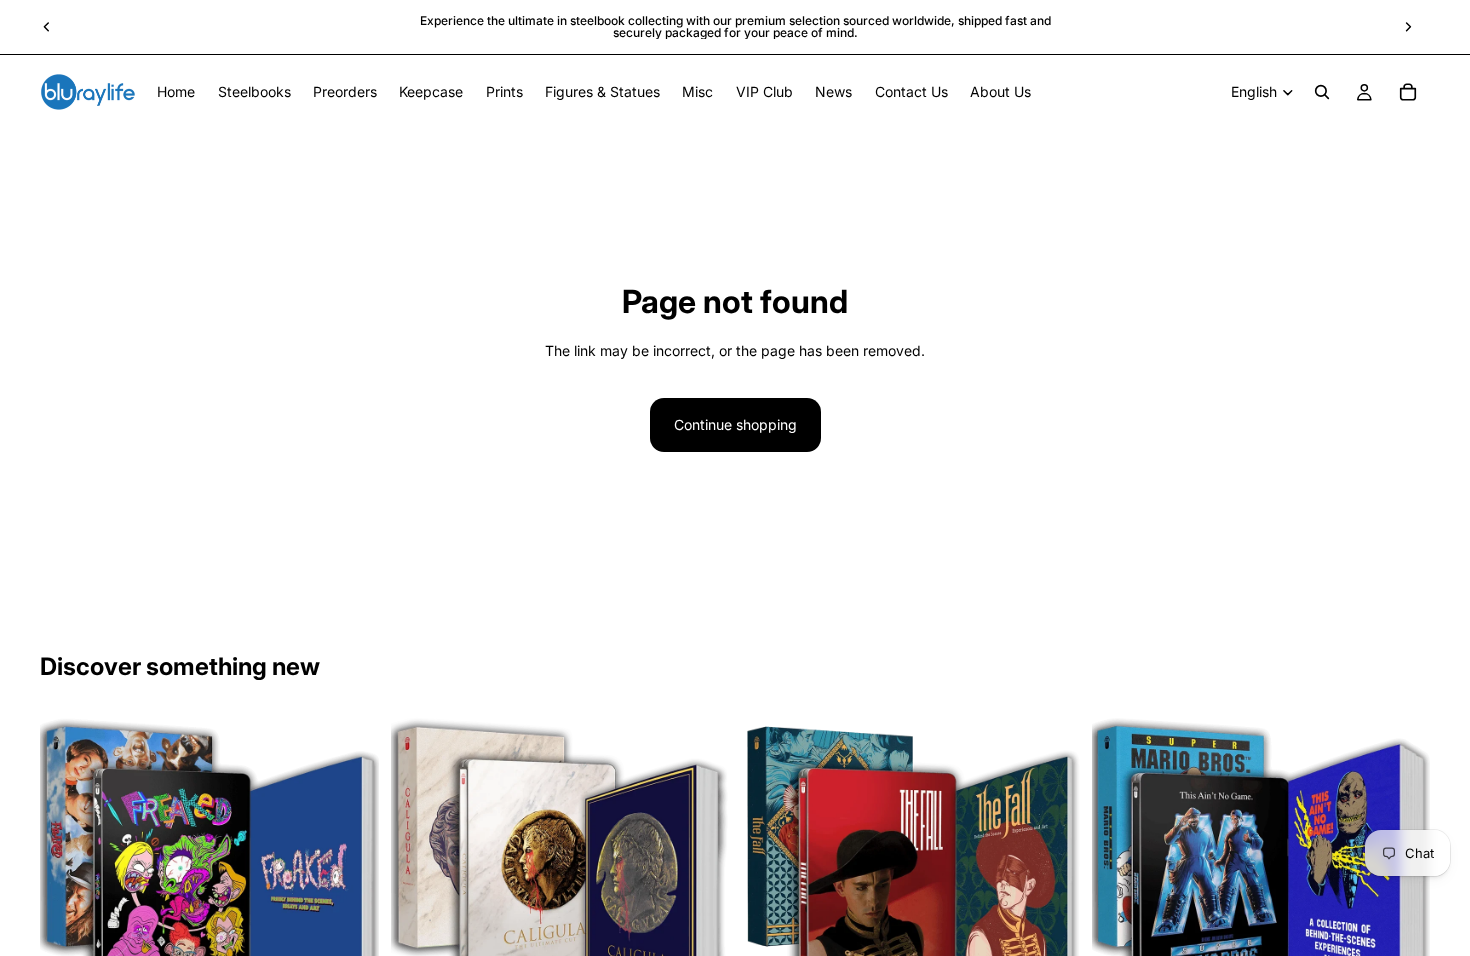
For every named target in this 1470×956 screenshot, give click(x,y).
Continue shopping (735, 424)
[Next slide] (1408, 27)
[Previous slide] (47, 27)
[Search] (1322, 92)
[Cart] (1408, 92)
